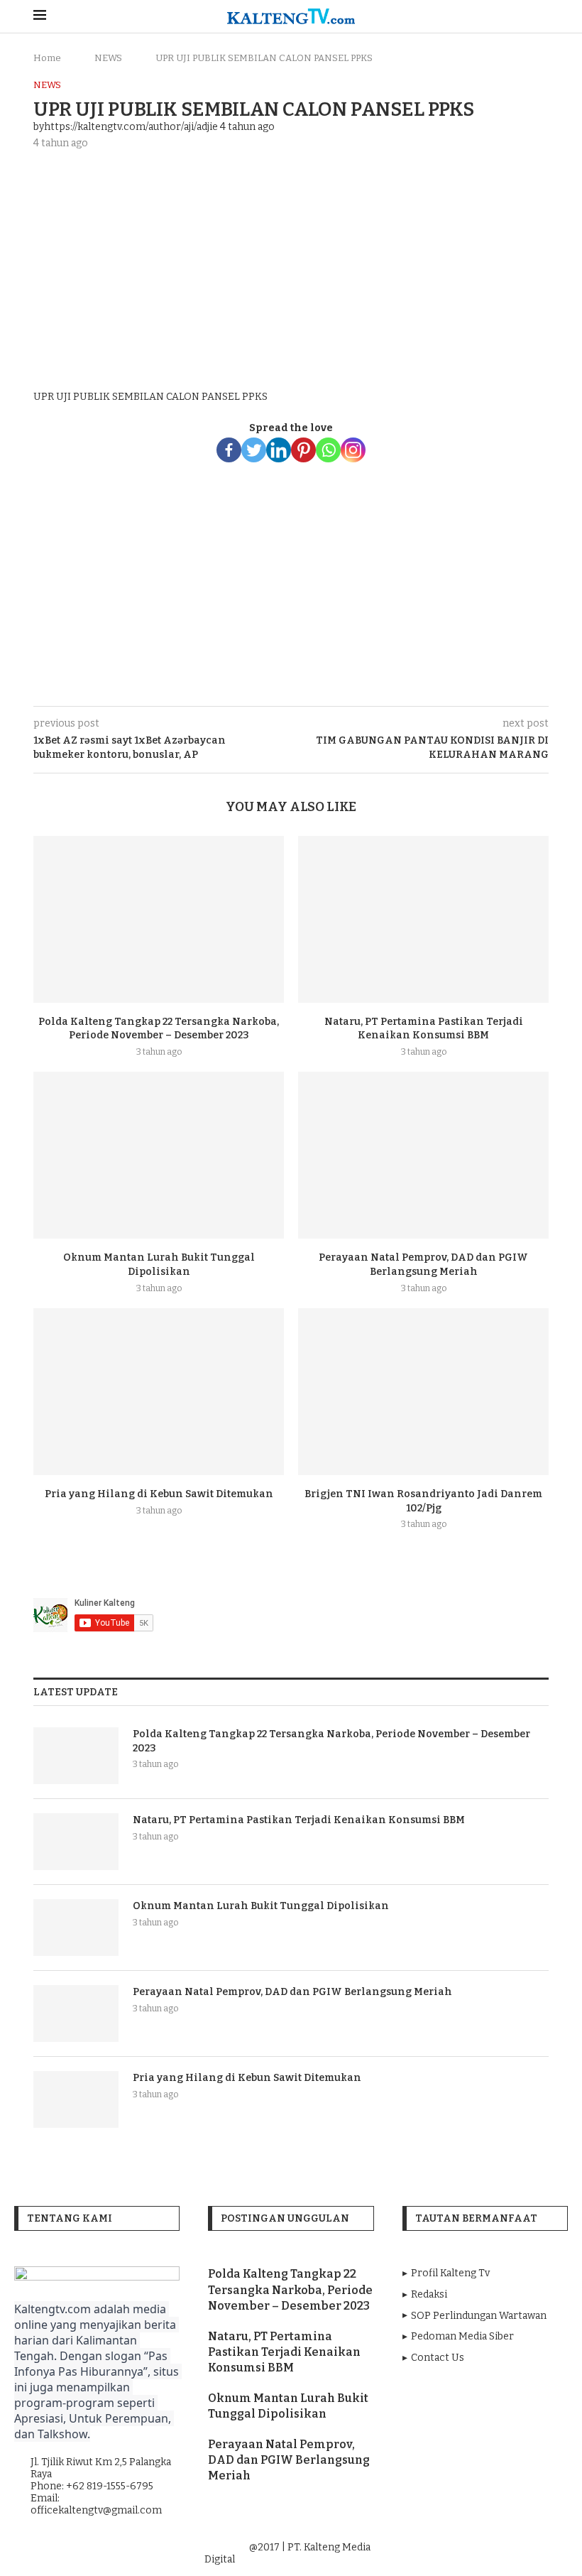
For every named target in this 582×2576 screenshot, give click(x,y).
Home (47, 58)
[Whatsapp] (328, 450)
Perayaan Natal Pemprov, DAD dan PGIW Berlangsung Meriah (292, 1992)
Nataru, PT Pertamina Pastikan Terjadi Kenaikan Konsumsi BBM (299, 1820)
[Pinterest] (303, 450)
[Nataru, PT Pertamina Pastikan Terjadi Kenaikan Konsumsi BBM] (423, 919)
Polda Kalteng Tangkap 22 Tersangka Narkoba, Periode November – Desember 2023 (331, 1741)
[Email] (506, 2548)
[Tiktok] (525, 2548)
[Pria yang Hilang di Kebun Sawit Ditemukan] (159, 1392)
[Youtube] (486, 2548)
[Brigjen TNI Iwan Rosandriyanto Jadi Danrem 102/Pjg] (423, 1392)
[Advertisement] (291, 267)
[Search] (542, 17)
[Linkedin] (279, 450)
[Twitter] (254, 450)
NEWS (108, 58)
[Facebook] (229, 450)
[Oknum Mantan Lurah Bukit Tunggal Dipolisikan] (159, 1155)
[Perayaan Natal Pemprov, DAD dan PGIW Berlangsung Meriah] (423, 1155)
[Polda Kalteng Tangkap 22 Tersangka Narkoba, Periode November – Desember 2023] (159, 919)
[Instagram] (353, 450)
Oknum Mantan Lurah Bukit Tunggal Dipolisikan (261, 1906)
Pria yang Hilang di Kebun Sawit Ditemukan (159, 1494)
